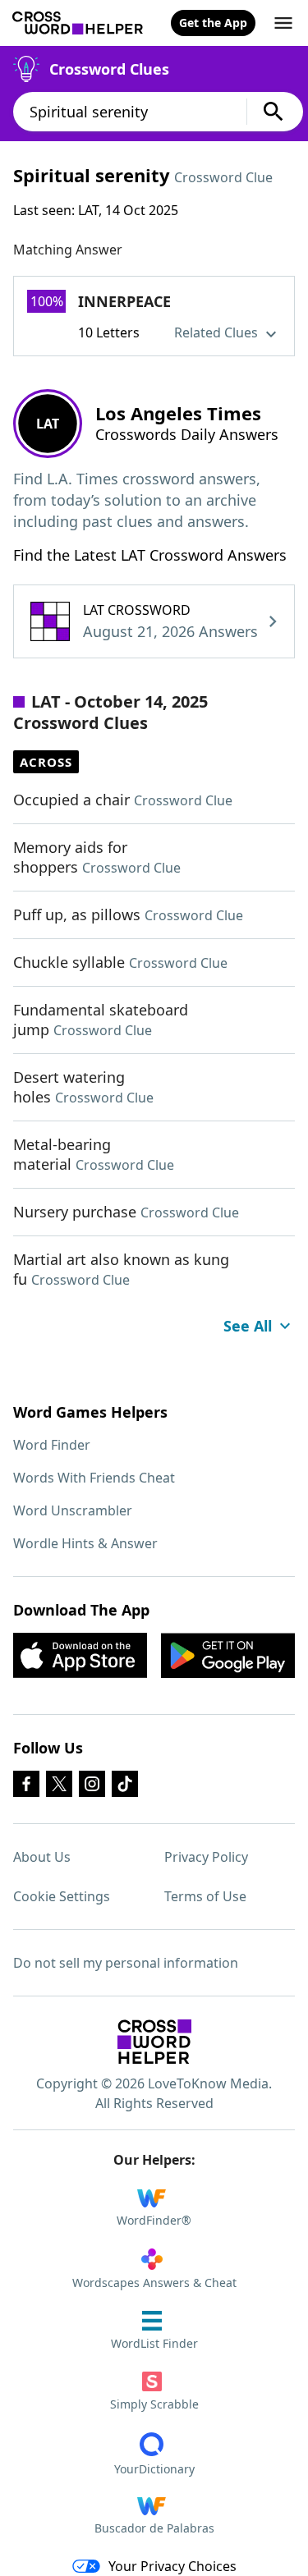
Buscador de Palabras (154, 2528)
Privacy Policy (206, 1857)
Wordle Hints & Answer (85, 1543)
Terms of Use (205, 1896)
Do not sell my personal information (126, 1963)
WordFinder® (154, 2220)
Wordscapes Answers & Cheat (154, 2283)
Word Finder (52, 1445)
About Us (42, 1857)
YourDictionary (154, 2469)
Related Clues (218, 332)
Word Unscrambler (73, 1510)
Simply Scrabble (154, 2404)
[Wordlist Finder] (154, 2042)
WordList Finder (154, 2343)
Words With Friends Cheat (94, 1478)
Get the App (213, 23)
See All (248, 1326)
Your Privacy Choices (172, 2566)
